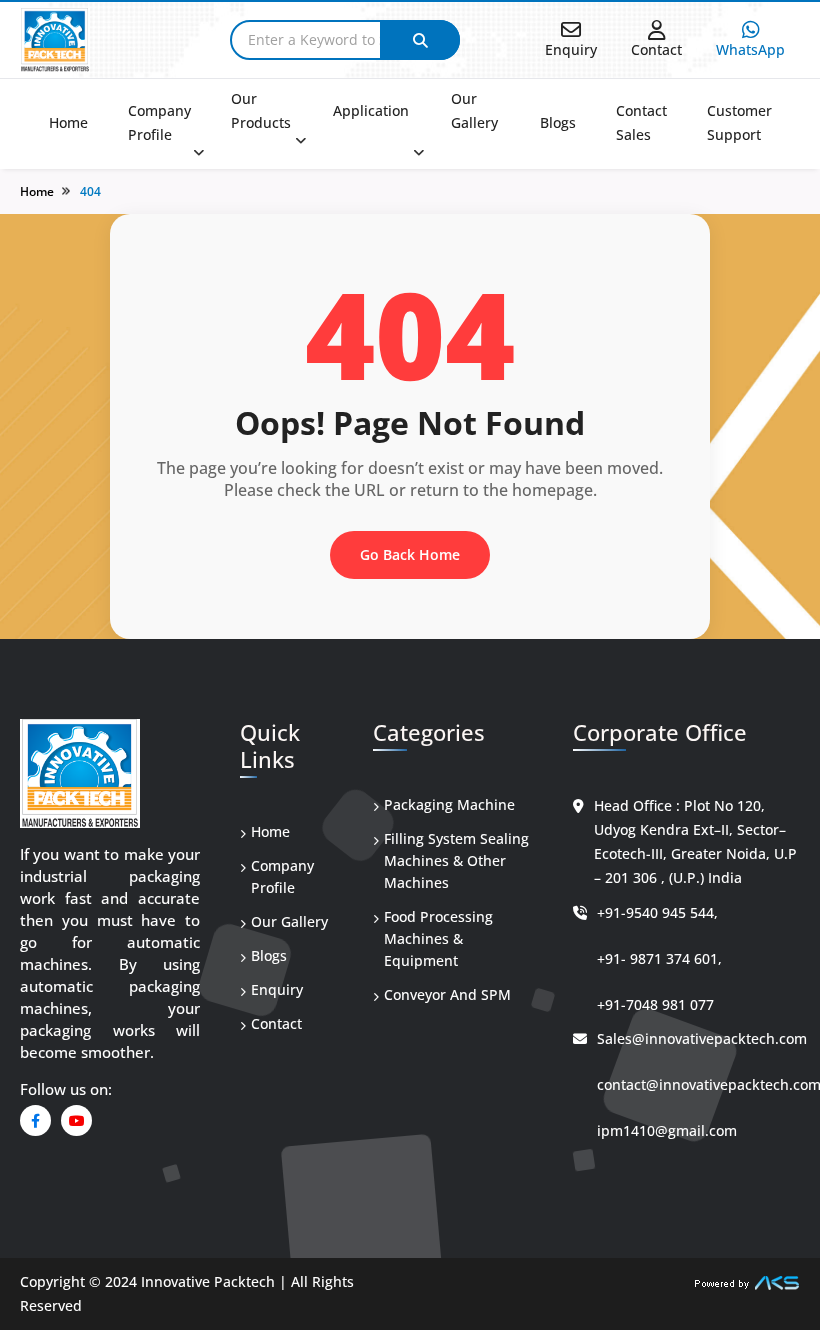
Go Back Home (410, 554)
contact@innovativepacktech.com (709, 1084)
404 (90, 191)
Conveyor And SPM (447, 994)
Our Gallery (474, 110)
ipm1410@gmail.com (667, 1130)
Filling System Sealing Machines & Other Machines (456, 860)
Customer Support (739, 122)
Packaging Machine (449, 804)
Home (68, 122)
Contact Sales (641, 122)
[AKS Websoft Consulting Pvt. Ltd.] (747, 1281)
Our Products (261, 110)
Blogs (558, 122)
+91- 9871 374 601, (659, 958)
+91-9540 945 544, (657, 912)
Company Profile (159, 122)
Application (371, 110)
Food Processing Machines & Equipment (438, 938)
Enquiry (277, 989)
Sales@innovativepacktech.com (702, 1038)
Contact (276, 1023)
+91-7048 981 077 (655, 1004)
